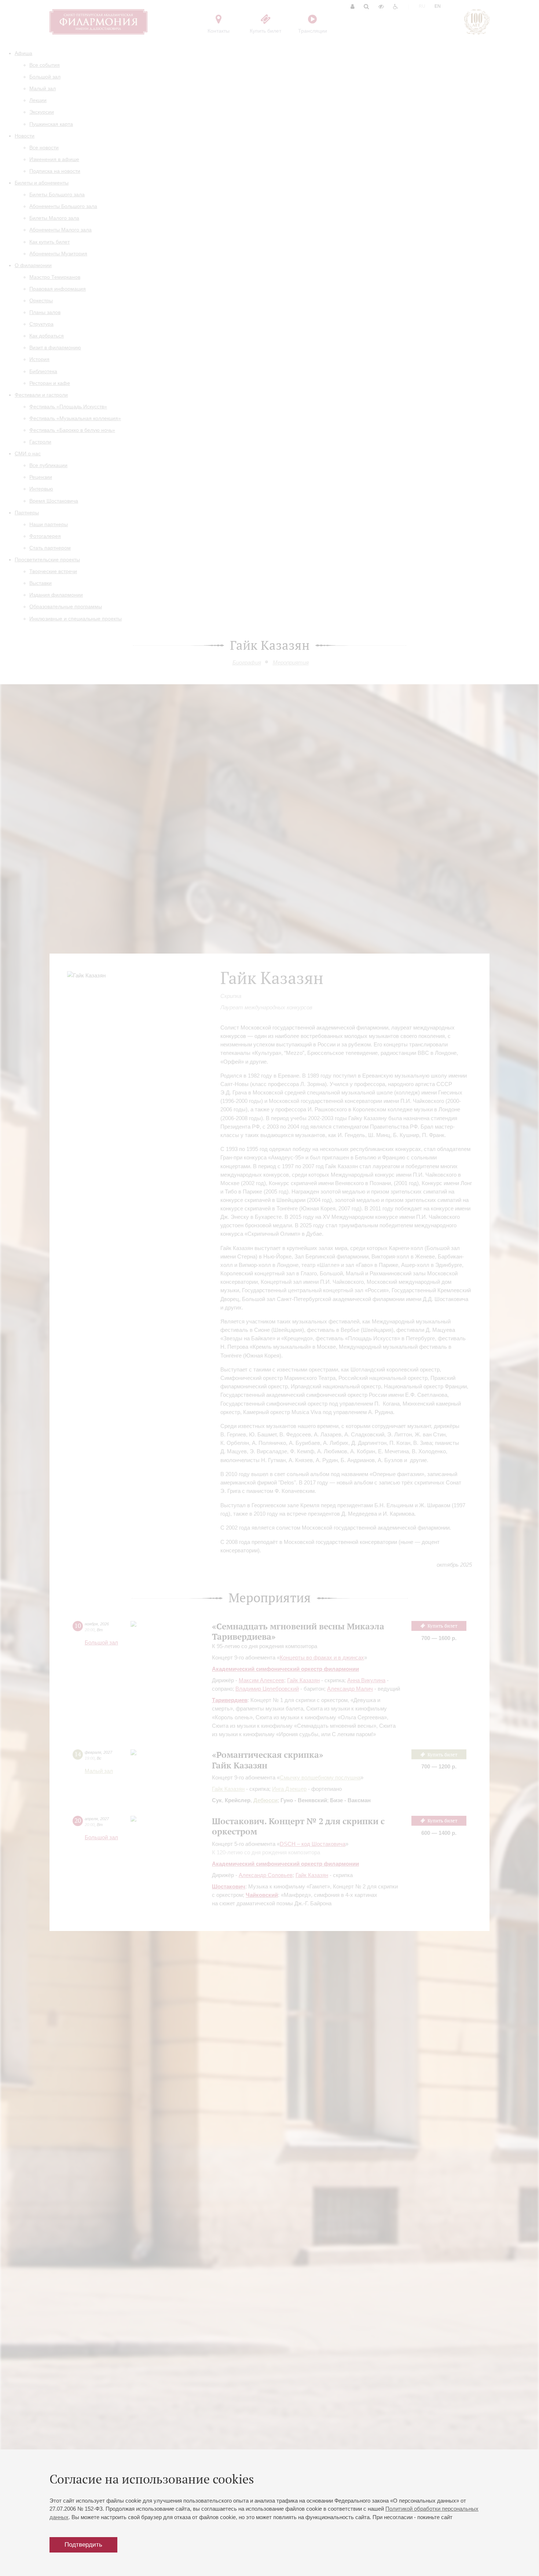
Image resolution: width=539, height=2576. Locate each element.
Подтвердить (83, 2545)
